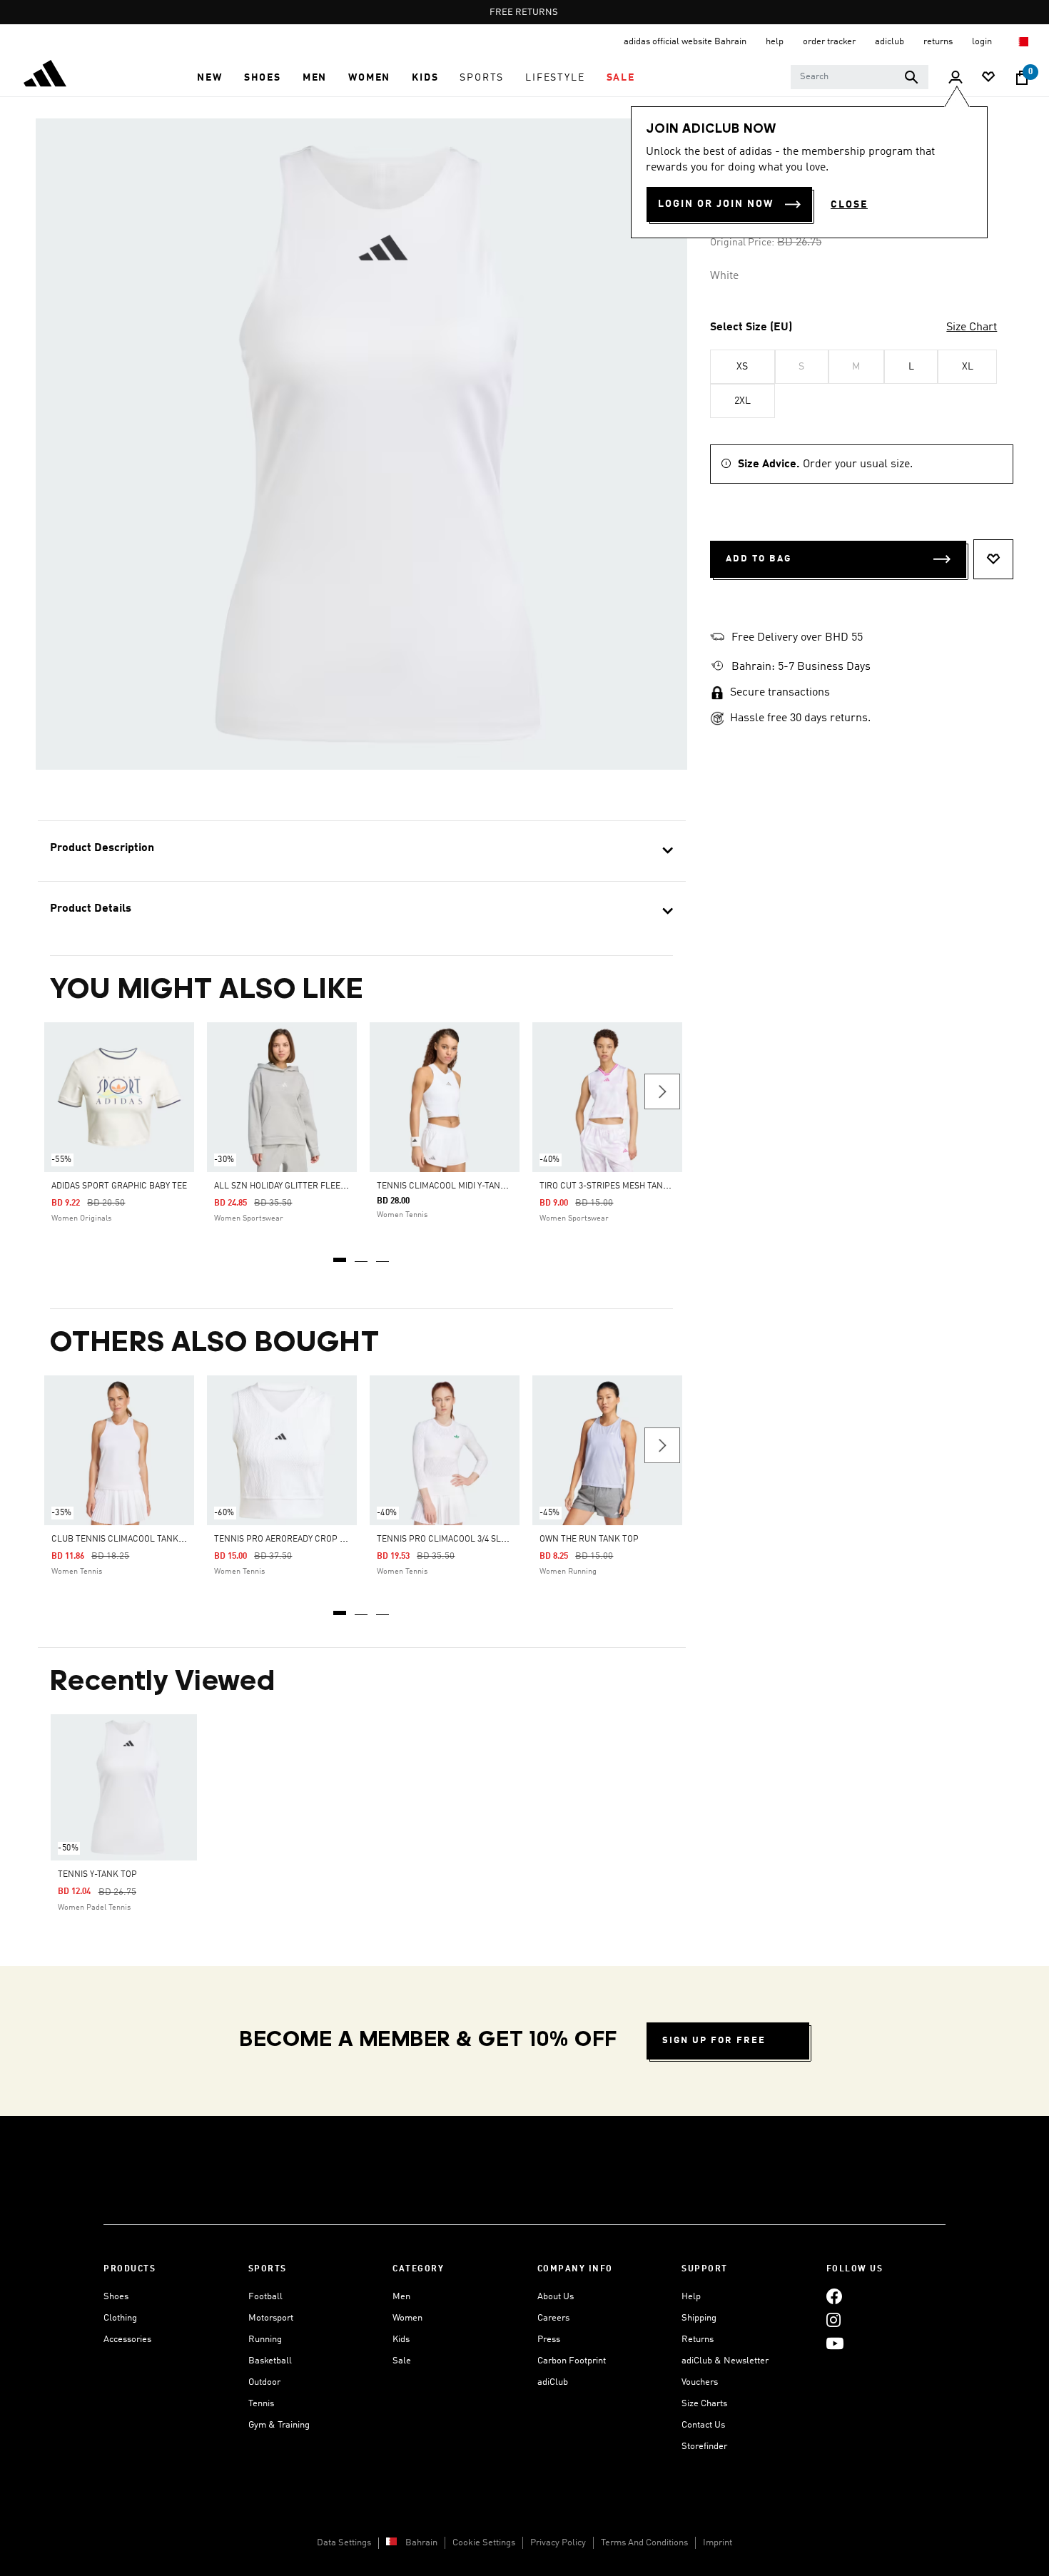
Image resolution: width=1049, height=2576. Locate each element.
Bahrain (421, 2543)
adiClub (553, 2382)
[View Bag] (1022, 78)
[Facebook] (834, 2297)
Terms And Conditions (644, 2543)
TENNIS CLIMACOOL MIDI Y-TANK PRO (451, 1186)
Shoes (116, 2297)
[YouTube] (835, 2344)
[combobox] (860, 77)
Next (662, 1091)
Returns (698, 2340)
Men (401, 2297)
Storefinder (704, 2447)
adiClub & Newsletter (725, 2361)
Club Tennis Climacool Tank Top (124, 1539)
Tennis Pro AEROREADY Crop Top (285, 1539)
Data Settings (344, 2543)
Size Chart (972, 327)
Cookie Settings (484, 2543)
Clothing (120, 2318)
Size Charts (704, 2404)
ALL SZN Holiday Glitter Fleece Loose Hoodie (313, 1186)
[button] (209, 78)
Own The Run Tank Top (589, 1539)
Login (983, 42)
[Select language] (1023, 42)
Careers (553, 2318)
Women (407, 2318)
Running (265, 2340)
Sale (402, 2361)
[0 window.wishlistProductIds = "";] (988, 78)
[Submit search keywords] (911, 77)
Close (849, 205)
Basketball (270, 2361)
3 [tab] (383, 1255)
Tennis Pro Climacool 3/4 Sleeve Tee (457, 1539)
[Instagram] (833, 2320)
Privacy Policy (558, 2543)
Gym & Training (279, 2425)
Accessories (127, 2340)
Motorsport (271, 2318)
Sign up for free (714, 2041)
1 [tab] (340, 1255)
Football (265, 2297)
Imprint (718, 2543)
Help (691, 2297)
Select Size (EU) (751, 327)
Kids (401, 2340)
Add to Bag (759, 559)
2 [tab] (362, 1255)
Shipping (699, 2318)
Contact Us (703, 2425)
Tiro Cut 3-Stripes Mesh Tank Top (613, 1186)
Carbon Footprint (572, 2361)
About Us (556, 2297)
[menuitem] (209, 78)
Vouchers (700, 2382)
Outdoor (264, 2382)
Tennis (261, 2404)
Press (549, 2340)
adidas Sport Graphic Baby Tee (119, 1186)
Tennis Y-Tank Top (97, 1875)
